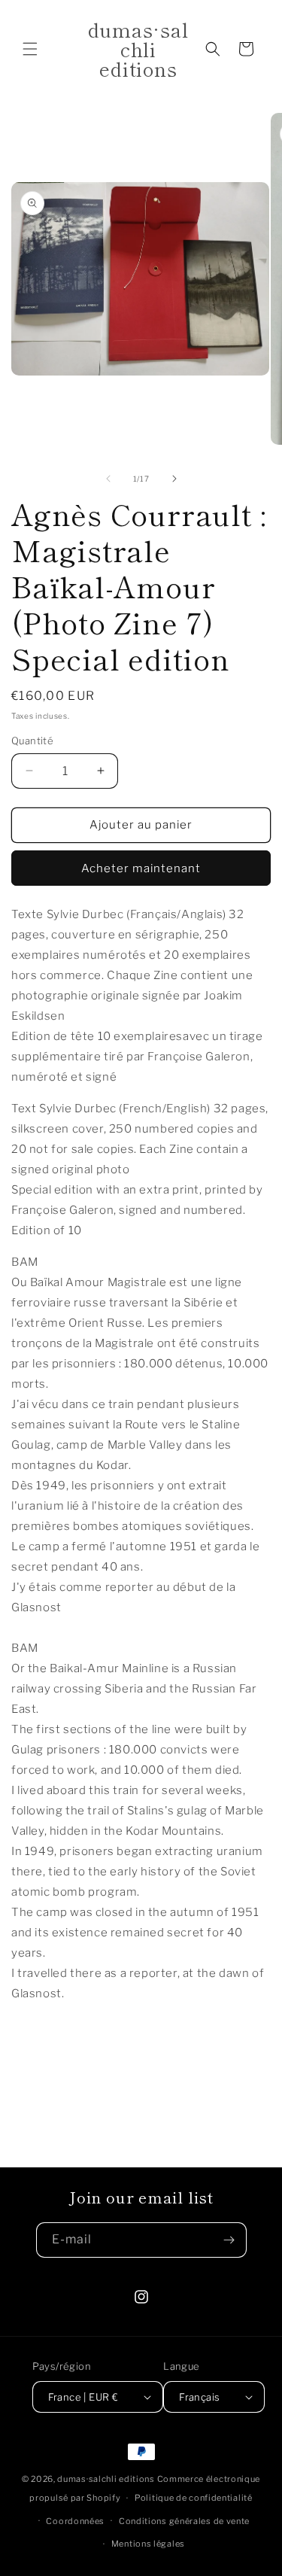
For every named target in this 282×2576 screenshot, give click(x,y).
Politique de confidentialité (194, 2498)
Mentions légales (148, 2544)
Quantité (32, 741)
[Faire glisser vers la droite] (174, 479)
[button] (30, 49)
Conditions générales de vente (184, 2521)
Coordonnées (75, 2521)
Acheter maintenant (141, 868)
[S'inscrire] (229, 2240)
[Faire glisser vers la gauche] (108, 479)
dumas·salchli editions (106, 2479)
